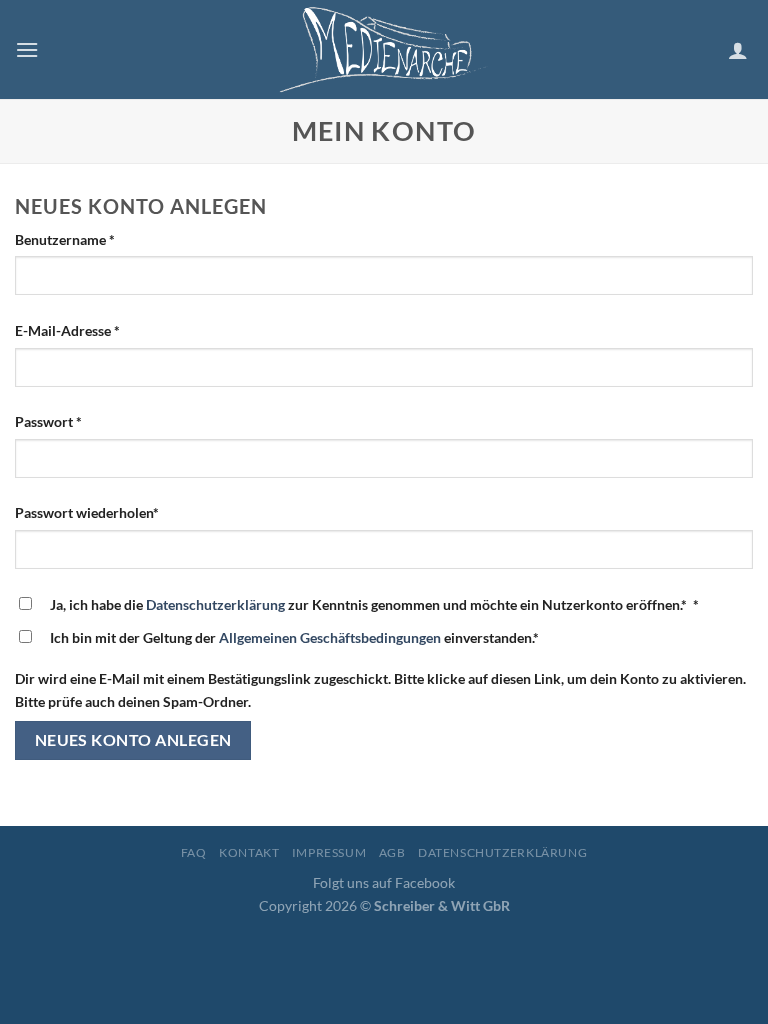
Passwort (48, 421)
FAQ (194, 852)
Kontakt (249, 852)
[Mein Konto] (740, 50)
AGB (392, 852)
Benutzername (65, 239)
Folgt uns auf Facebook (384, 882)
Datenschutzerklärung (215, 604)
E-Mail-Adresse (67, 330)
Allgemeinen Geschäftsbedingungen (330, 637)
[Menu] (27, 49)
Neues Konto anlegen (133, 740)
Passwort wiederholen (87, 512)
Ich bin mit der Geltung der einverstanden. (294, 637)
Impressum (329, 852)
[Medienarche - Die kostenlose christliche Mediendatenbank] (384, 49)
